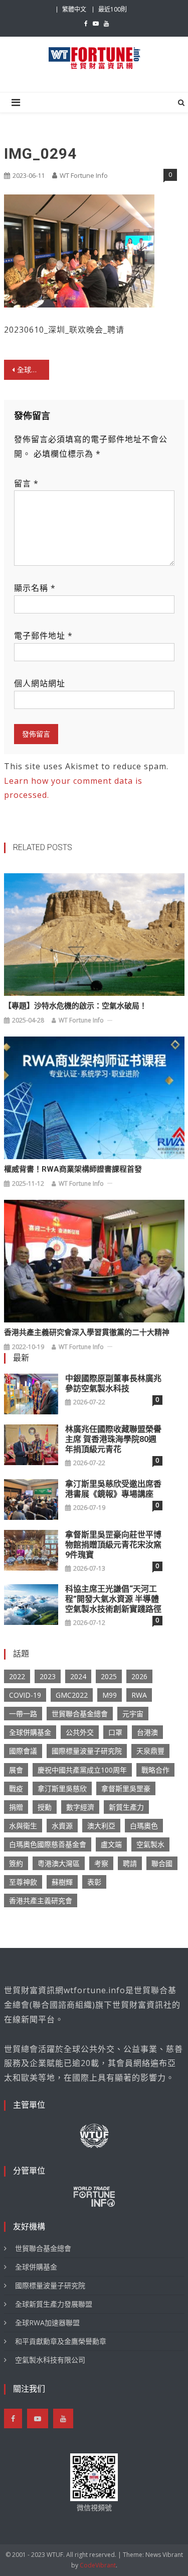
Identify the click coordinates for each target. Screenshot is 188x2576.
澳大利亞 (101, 1826)
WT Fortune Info (84, 175)
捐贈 (16, 1807)
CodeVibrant (98, 2565)
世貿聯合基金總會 (80, 1714)
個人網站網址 (40, 683)
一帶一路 (23, 1714)
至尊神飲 (23, 1882)
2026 (139, 1676)
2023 (48, 1676)
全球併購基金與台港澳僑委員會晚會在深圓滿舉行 (33, 370)
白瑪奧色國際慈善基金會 (48, 1844)
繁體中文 (74, 9)
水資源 (62, 1826)
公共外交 (80, 1732)
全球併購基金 (30, 1732)
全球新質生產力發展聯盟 (54, 2304)
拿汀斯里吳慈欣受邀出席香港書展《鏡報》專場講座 (113, 1489)
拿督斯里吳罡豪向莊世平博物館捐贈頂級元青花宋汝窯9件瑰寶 (113, 1545)
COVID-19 (25, 1695)
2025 (109, 1676)
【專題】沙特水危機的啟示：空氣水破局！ (75, 1006)
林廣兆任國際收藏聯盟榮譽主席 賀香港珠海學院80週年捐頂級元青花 (113, 1439)
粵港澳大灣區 (59, 1863)
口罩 (115, 1732)
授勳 (45, 1807)
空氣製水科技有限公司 (50, 2360)
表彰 (94, 1882)
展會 (16, 1770)
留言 (26, 483)
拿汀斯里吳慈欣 (62, 1788)
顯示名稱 (35, 588)
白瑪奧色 (144, 1826)
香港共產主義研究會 (41, 1900)
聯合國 (162, 1863)
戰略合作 (155, 1770)
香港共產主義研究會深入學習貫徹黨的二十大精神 (87, 1332)
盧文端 (111, 1844)
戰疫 (16, 1788)
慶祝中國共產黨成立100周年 (82, 1770)
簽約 (16, 1863)
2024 (78, 1676)
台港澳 (147, 1732)
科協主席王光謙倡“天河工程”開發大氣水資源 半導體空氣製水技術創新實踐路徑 (113, 1599)
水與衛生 (23, 1826)
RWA (139, 1695)
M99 (110, 1695)
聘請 (130, 1863)
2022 (17, 1676)
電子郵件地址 (43, 636)
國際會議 (23, 1751)
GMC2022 (72, 1695)
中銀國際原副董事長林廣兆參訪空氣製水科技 (113, 1383)
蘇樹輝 (62, 1882)
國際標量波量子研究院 (87, 1751)
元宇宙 (133, 1714)
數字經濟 (80, 1807)
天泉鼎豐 (150, 1751)
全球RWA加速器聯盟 (47, 2323)
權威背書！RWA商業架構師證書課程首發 (73, 1169)
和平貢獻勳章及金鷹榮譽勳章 (61, 2341)
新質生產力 (126, 1807)
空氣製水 (150, 1844)
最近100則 (113, 9)
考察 (101, 1863)
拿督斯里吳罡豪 (126, 1788)
